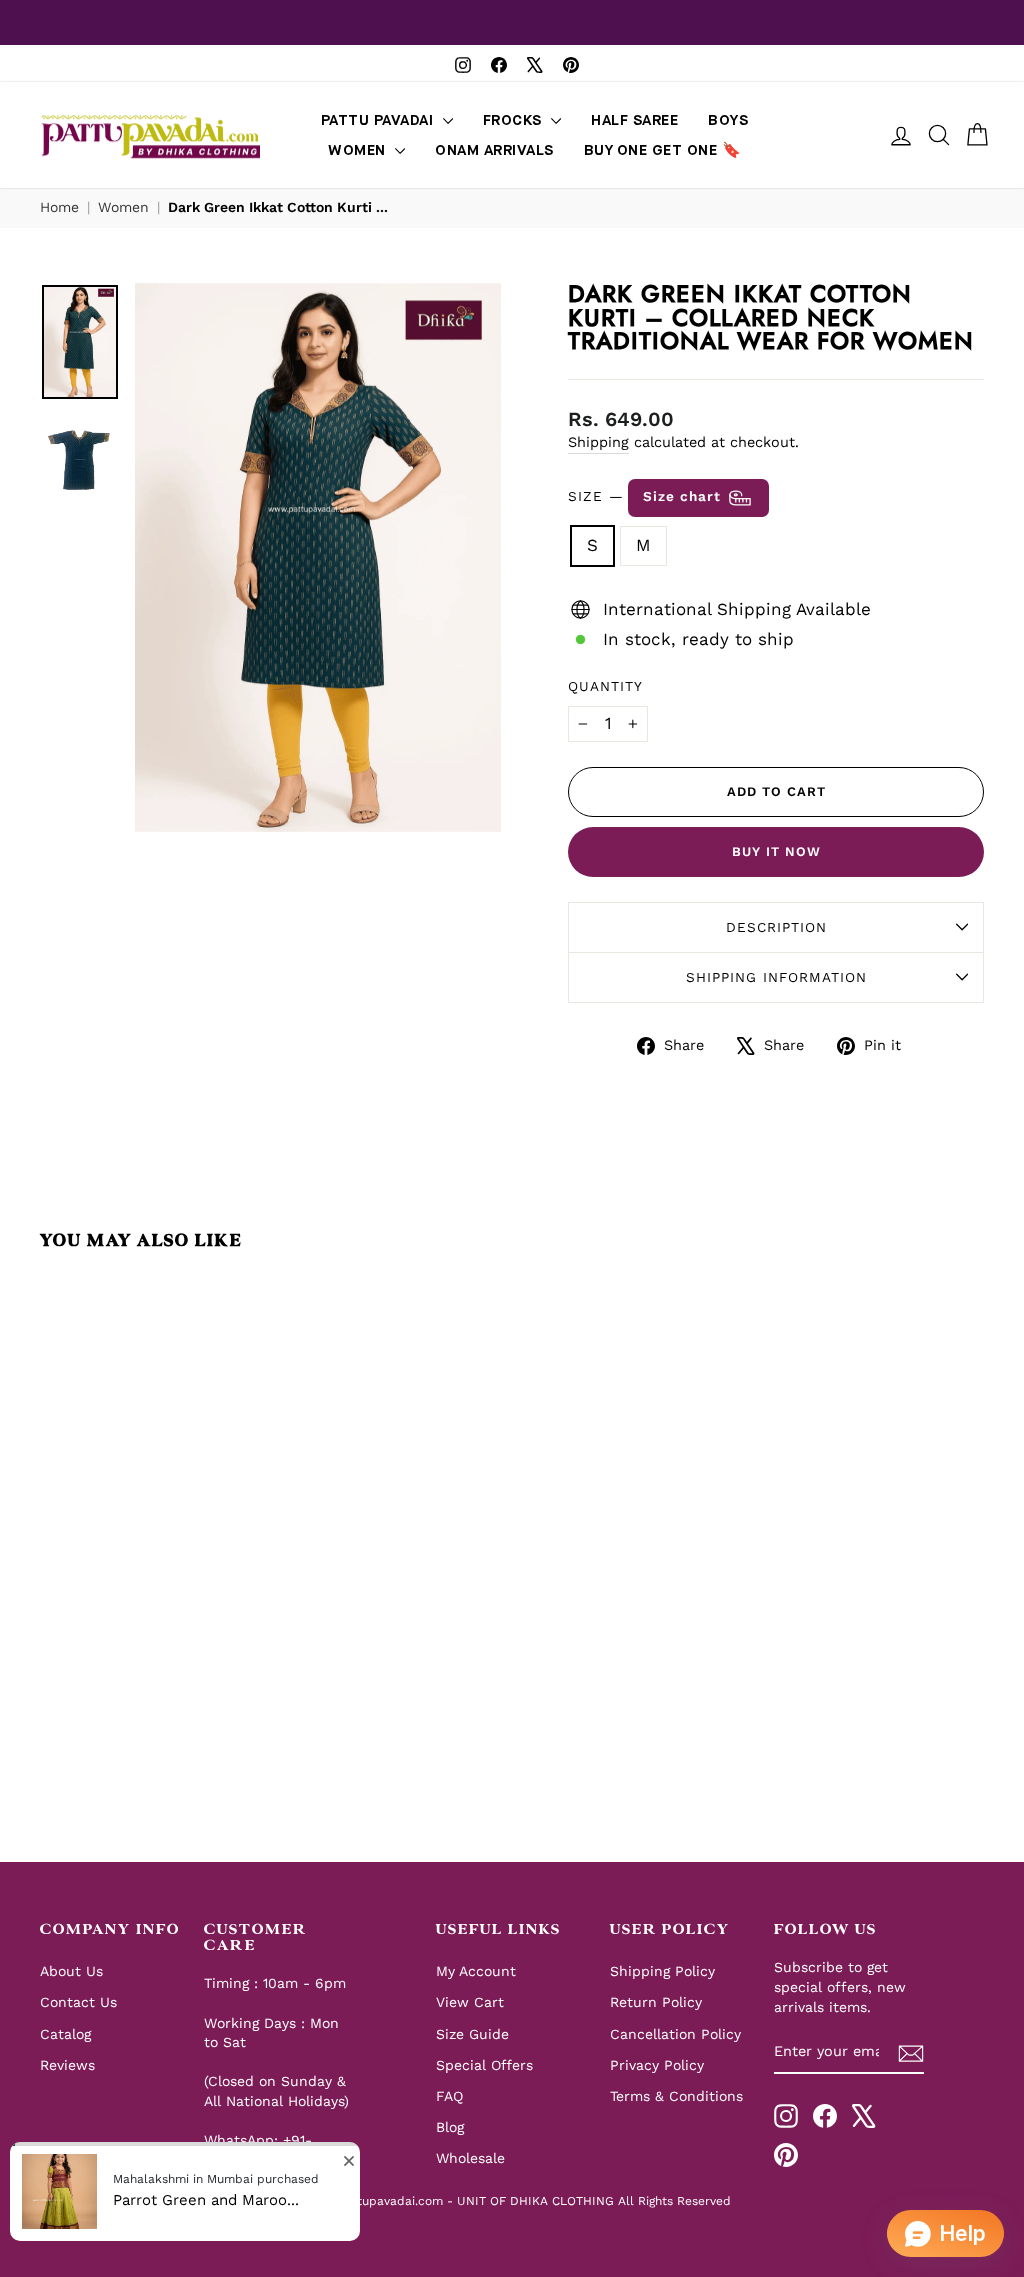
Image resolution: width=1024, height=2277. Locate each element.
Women (359, 150)
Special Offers (484, 2065)
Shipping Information (776, 977)
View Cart (470, 2002)
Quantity (605, 686)
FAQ (449, 2096)
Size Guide (472, 2034)
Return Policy (656, 2002)
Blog (450, 2127)
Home (59, 207)
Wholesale (470, 2158)
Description (776, 927)
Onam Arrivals (494, 150)
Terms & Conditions (676, 2096)
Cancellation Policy (675, 2034)
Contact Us (78, 2002)
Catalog (65, 2034)
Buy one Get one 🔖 (663, 150)
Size (647, 497)
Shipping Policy (662, 1971)
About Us (71, 1971)
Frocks (515, 120)
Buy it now (776, 851)
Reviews (67, 2065)
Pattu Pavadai (379, 120)
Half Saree (634, 120)
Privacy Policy (657, 2065)
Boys (728, 120)
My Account (476, 1971)
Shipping (598, 442)
